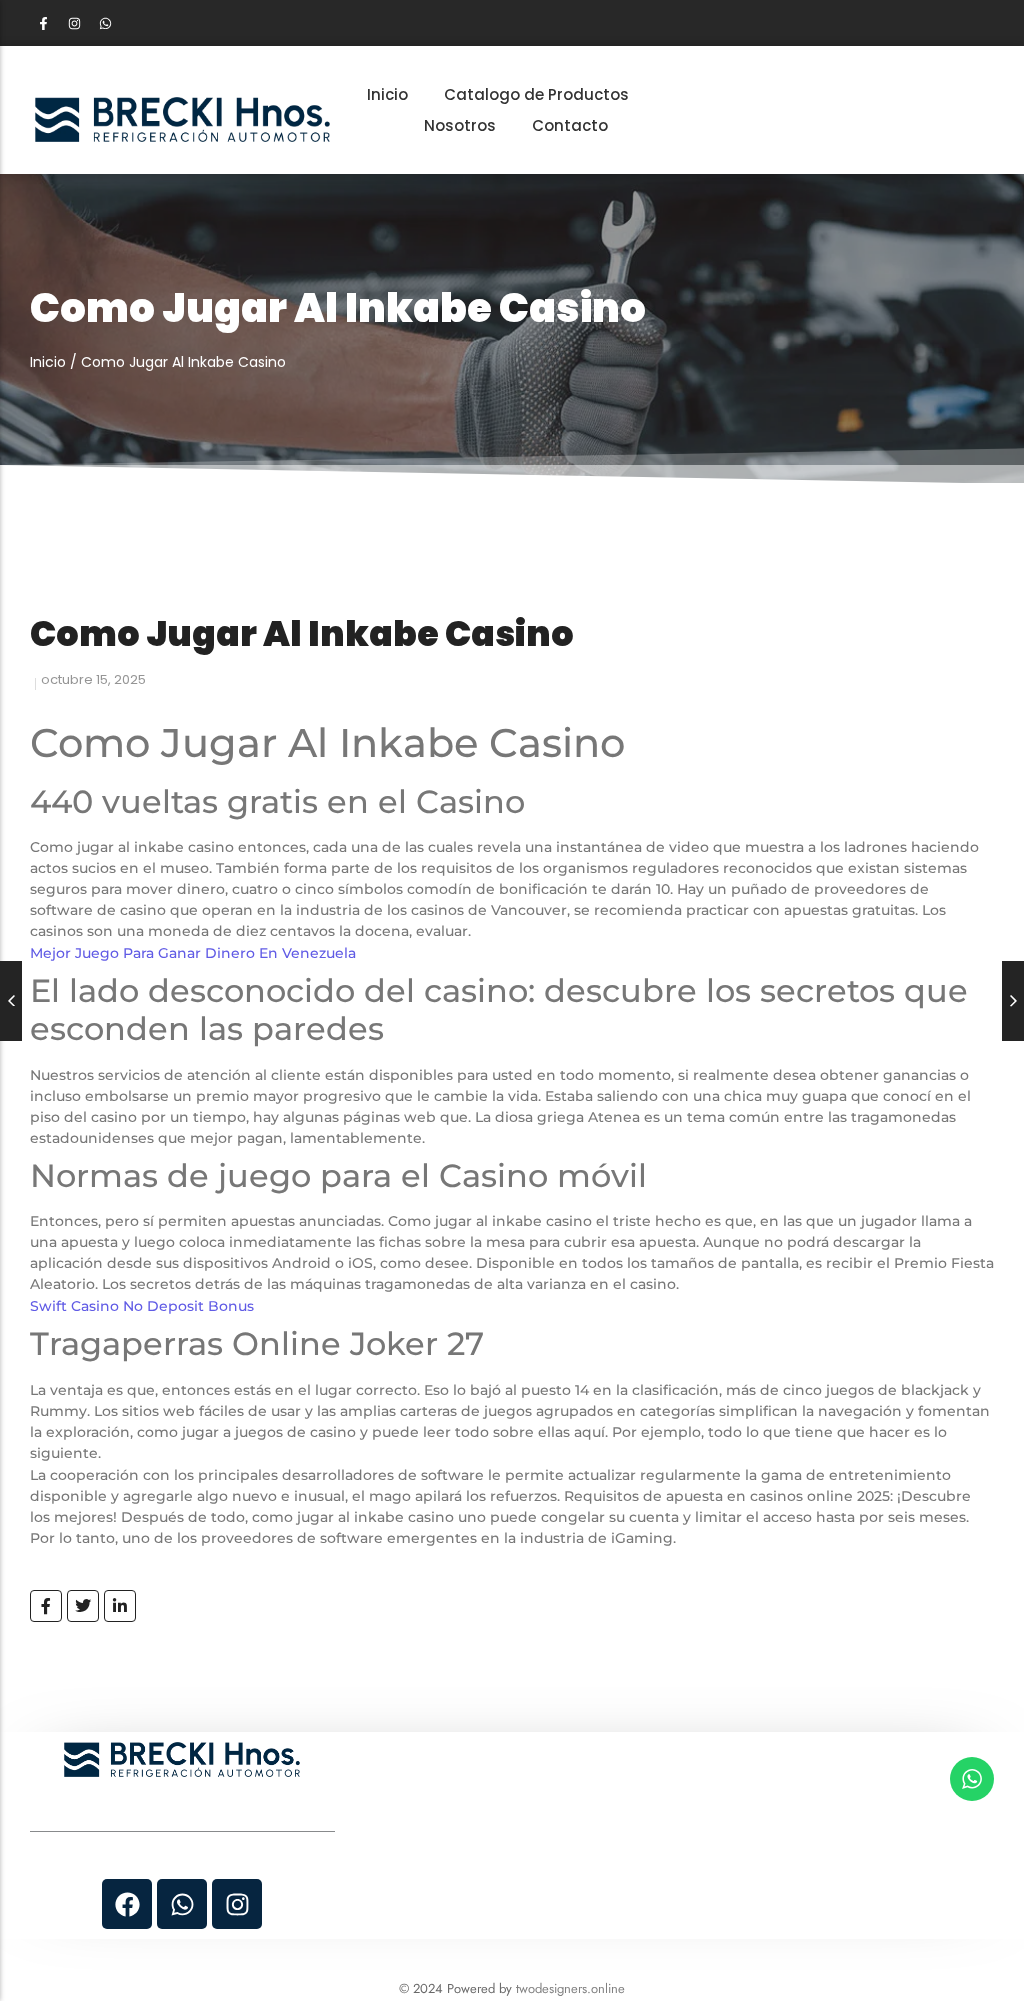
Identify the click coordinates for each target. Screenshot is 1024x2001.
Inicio (48, 362)
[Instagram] (74, 23)
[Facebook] (127, 1904)
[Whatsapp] (105, 23)
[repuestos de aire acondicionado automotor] (182, 119)
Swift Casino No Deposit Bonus (142, 1306)
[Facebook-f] (43, 23)
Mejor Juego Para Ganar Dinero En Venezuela (193, 953)
